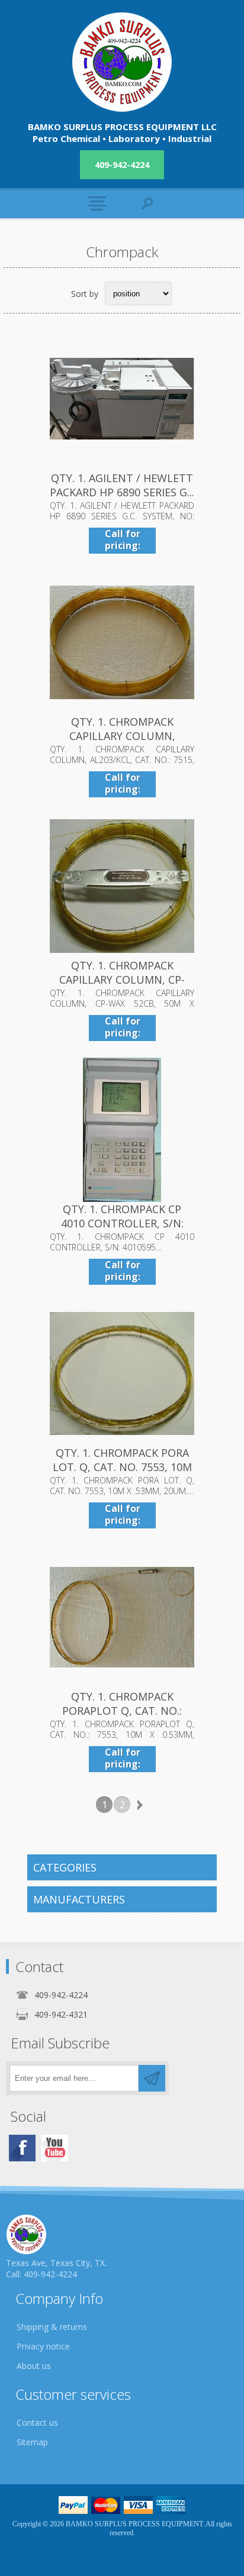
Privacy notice (43, 2346)
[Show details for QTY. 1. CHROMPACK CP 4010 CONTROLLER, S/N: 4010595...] (122, 1130)
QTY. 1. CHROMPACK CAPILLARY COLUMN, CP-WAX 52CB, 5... (122, 980)
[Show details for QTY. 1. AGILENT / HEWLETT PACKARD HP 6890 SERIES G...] (122, 399)
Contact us (37, 2423)
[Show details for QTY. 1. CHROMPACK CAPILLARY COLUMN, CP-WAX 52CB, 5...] (122, 886)
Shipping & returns (52, 2327)
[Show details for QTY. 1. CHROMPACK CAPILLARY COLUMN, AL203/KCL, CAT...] (122, 642)
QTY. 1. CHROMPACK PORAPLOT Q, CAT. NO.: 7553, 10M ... (122, 1711)
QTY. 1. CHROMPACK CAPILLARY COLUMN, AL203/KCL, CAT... (122, 736)
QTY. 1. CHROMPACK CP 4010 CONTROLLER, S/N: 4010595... (122, 1223)
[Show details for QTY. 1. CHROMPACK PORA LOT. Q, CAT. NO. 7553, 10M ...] (122, 1373)
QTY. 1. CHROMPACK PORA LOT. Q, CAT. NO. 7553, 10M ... (122, 1467)
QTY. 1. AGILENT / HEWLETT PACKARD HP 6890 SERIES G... (122, 485)
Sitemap (32, 2442)
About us (34, 2366)
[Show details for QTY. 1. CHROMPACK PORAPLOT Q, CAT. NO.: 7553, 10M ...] (122, 1617)
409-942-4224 (122, 165)
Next (140, 1805)
